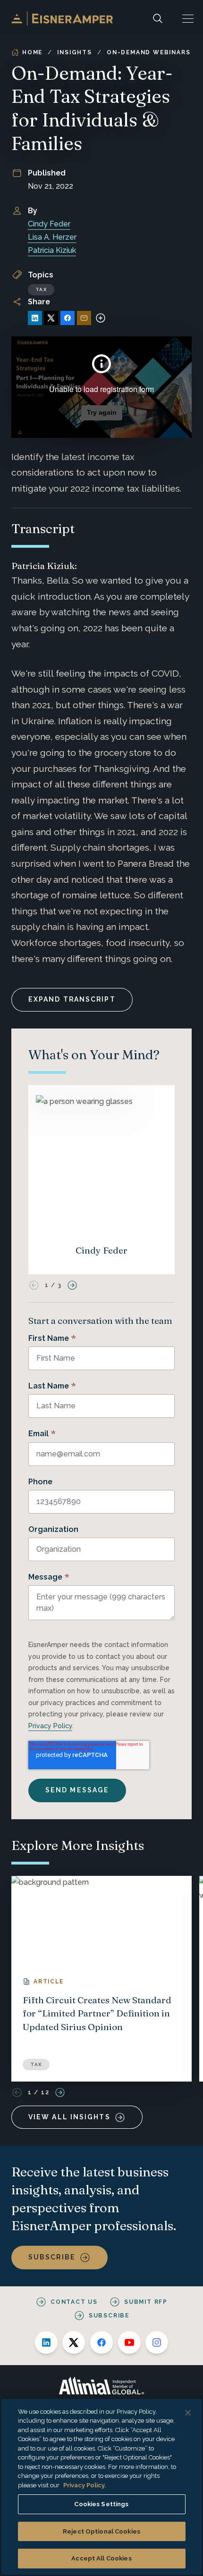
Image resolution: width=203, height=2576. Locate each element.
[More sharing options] (101, 318)
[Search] (158, 18)
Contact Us (74, 2302)
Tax (41, 289)
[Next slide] (72, 1285)
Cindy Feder (49, 224)
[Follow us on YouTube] (129, 2342)
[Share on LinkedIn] (35, 318)
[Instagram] (157, 2342)
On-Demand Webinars (148, 52)
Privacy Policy (50, 1726)
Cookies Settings (101, 2504)
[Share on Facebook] (68, 318)
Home (32, 52)
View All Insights (69, 2117)
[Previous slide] (34, 1285)
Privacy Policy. (85, 2485)
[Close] (188, 2413)
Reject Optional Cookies (101, 2531)
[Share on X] (51, 318)
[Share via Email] (84, 318)
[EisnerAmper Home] (62, 18)
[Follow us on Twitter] (74, 2342)
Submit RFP (146, 2302)
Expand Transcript (72, 999)
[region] (101, 2487)
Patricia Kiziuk (52, 250)
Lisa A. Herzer (52, 237)
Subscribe (52, 2257)
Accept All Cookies (101, 2558)
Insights (74, 52)
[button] (188, 18)
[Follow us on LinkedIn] (46, 2342)
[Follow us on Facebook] (101, 2342)
